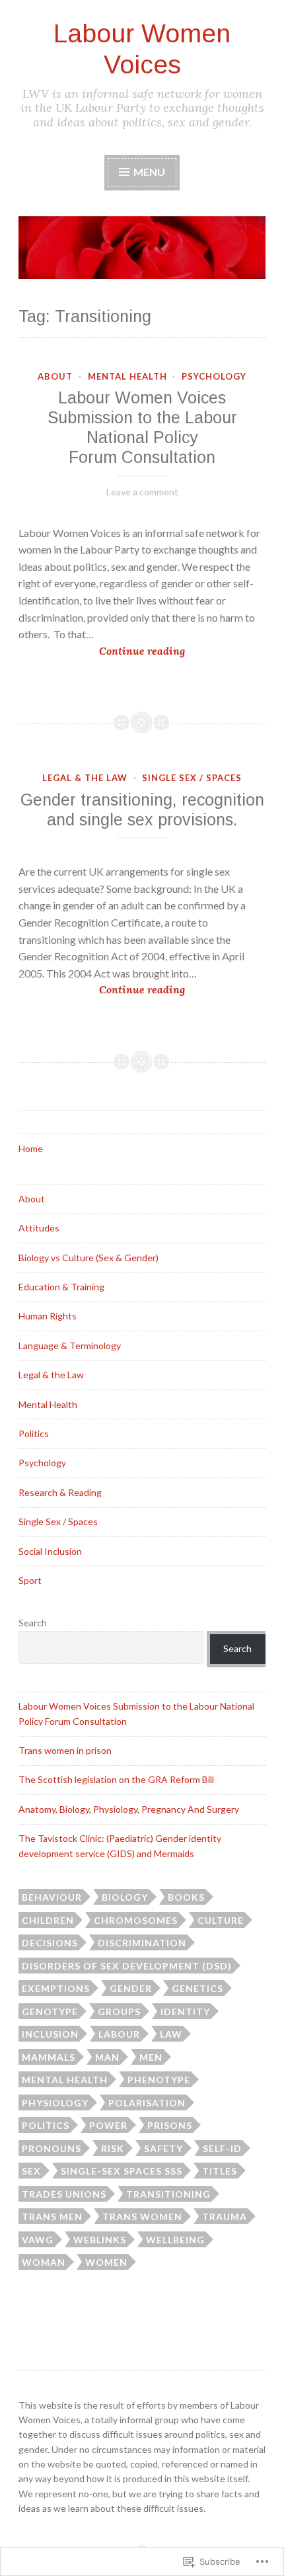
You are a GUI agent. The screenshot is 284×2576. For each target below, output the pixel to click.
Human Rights (48, 1316)
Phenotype (159, 2080)
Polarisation (147, 2103)
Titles (220, 2171)
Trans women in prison (65, 1750)
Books (186, 1897)
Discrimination (142, 1943)
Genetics (197, 1988)
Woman (44, 2262)
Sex (31, 2171)
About (55, 376)
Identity (185, 2012)
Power (108, 2125)
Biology (125, 1897)
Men (151, 2057)
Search (33, 1623)
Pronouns (52, 2148)
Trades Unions (64, 2194)
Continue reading (102, 652)
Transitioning (168, 2194)
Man (107, 2057)
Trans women (142, 2217)
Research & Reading (60, 1492)
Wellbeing (175, 2240)
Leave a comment (142, 492)
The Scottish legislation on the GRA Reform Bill (116, 1779)
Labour (119, 2034)
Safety (163, 2148)
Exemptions (56, 1988)
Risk (113, 2148)
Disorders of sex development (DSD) (127, 1966)
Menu (148, 172)
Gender (131, 1988)
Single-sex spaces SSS (122, 2171)
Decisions (50, 1943)
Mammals (49, 2057)
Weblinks (100, 2240)
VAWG (38, 2240)
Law (171, 2034)
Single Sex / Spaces (192, 778)
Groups (119, 2012)
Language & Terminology (70, 1346)
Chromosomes (136, 1920)
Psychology (214, 376)
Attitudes (39, 1228)
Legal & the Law (85, 778)
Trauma (225, 2217)
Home (31, 1148)
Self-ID (222, 2148)
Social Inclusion (50, 1551)
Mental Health (127, 376)
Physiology (55, 2103)
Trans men (52, 2217)
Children (48, 1920)
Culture (221, 1920)
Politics (34, 1433)
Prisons (170, 2125)
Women (106, 2262)
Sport (30, 1580)
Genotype (50, 2012)
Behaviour (52, 1897)
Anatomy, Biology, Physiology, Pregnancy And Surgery (129, 1809)
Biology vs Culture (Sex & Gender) (89, 1258)
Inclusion (50, 2034)
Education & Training (61, 1287)
